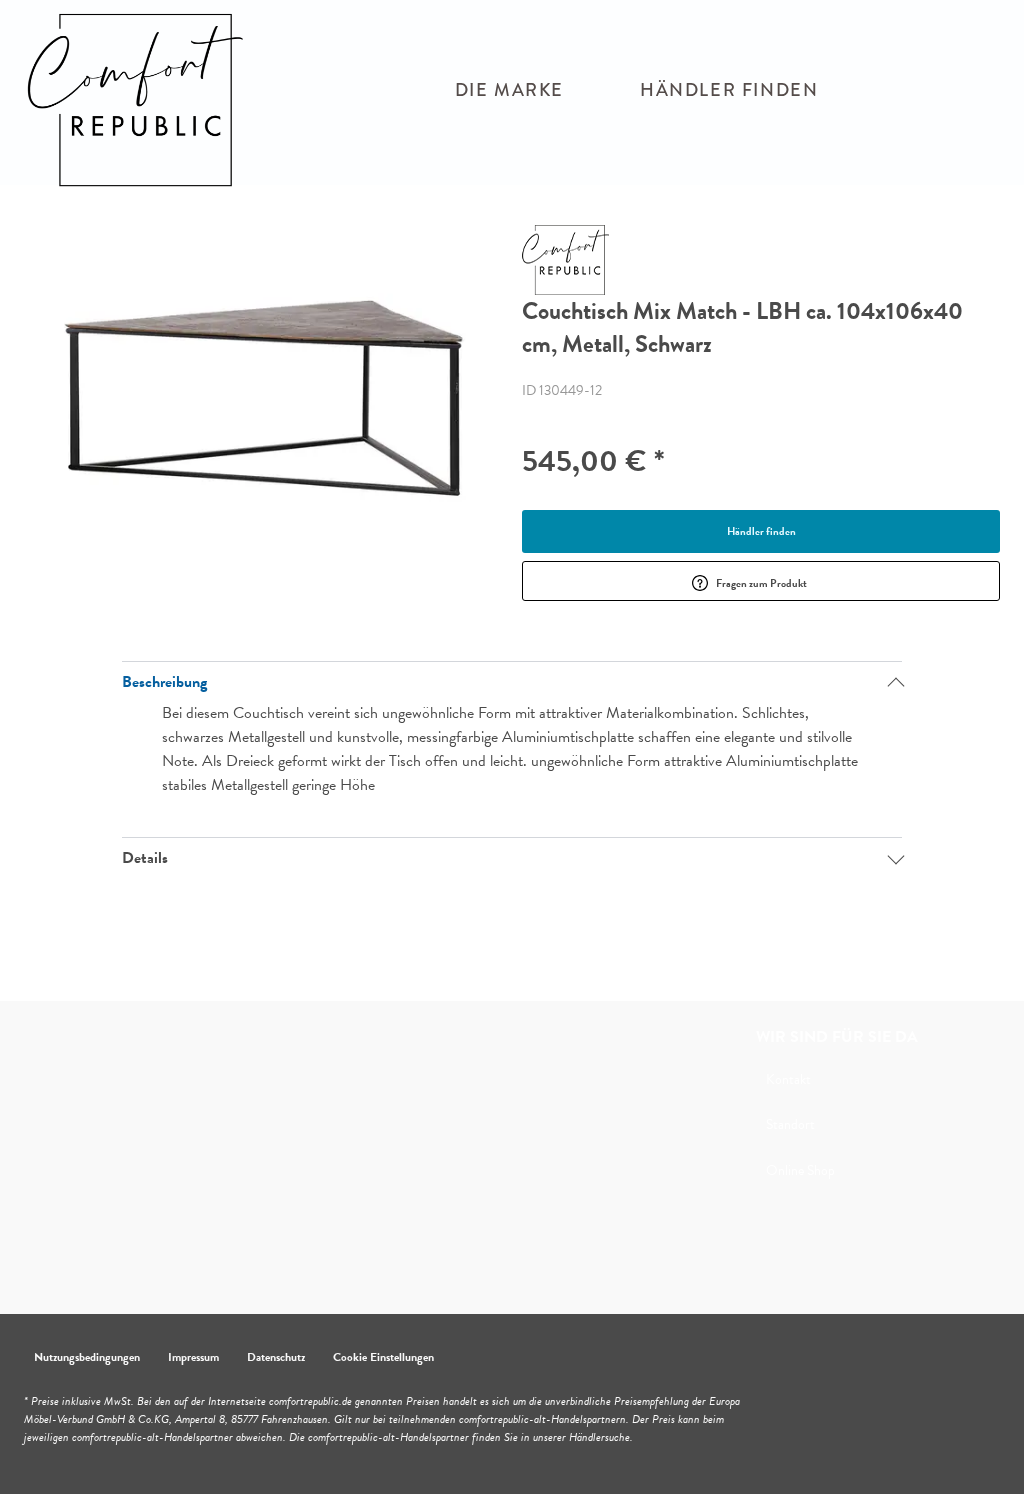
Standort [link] (790, 1124)
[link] (509, 90)
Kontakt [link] (788, 1079)
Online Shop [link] (800, 1170)
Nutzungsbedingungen (87, 1357)
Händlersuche (599, 1437)
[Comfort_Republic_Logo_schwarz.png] (149, 100)
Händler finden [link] (761, 531)
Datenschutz (276, 1357)
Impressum (193, 1357)
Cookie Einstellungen (383, 1357)
